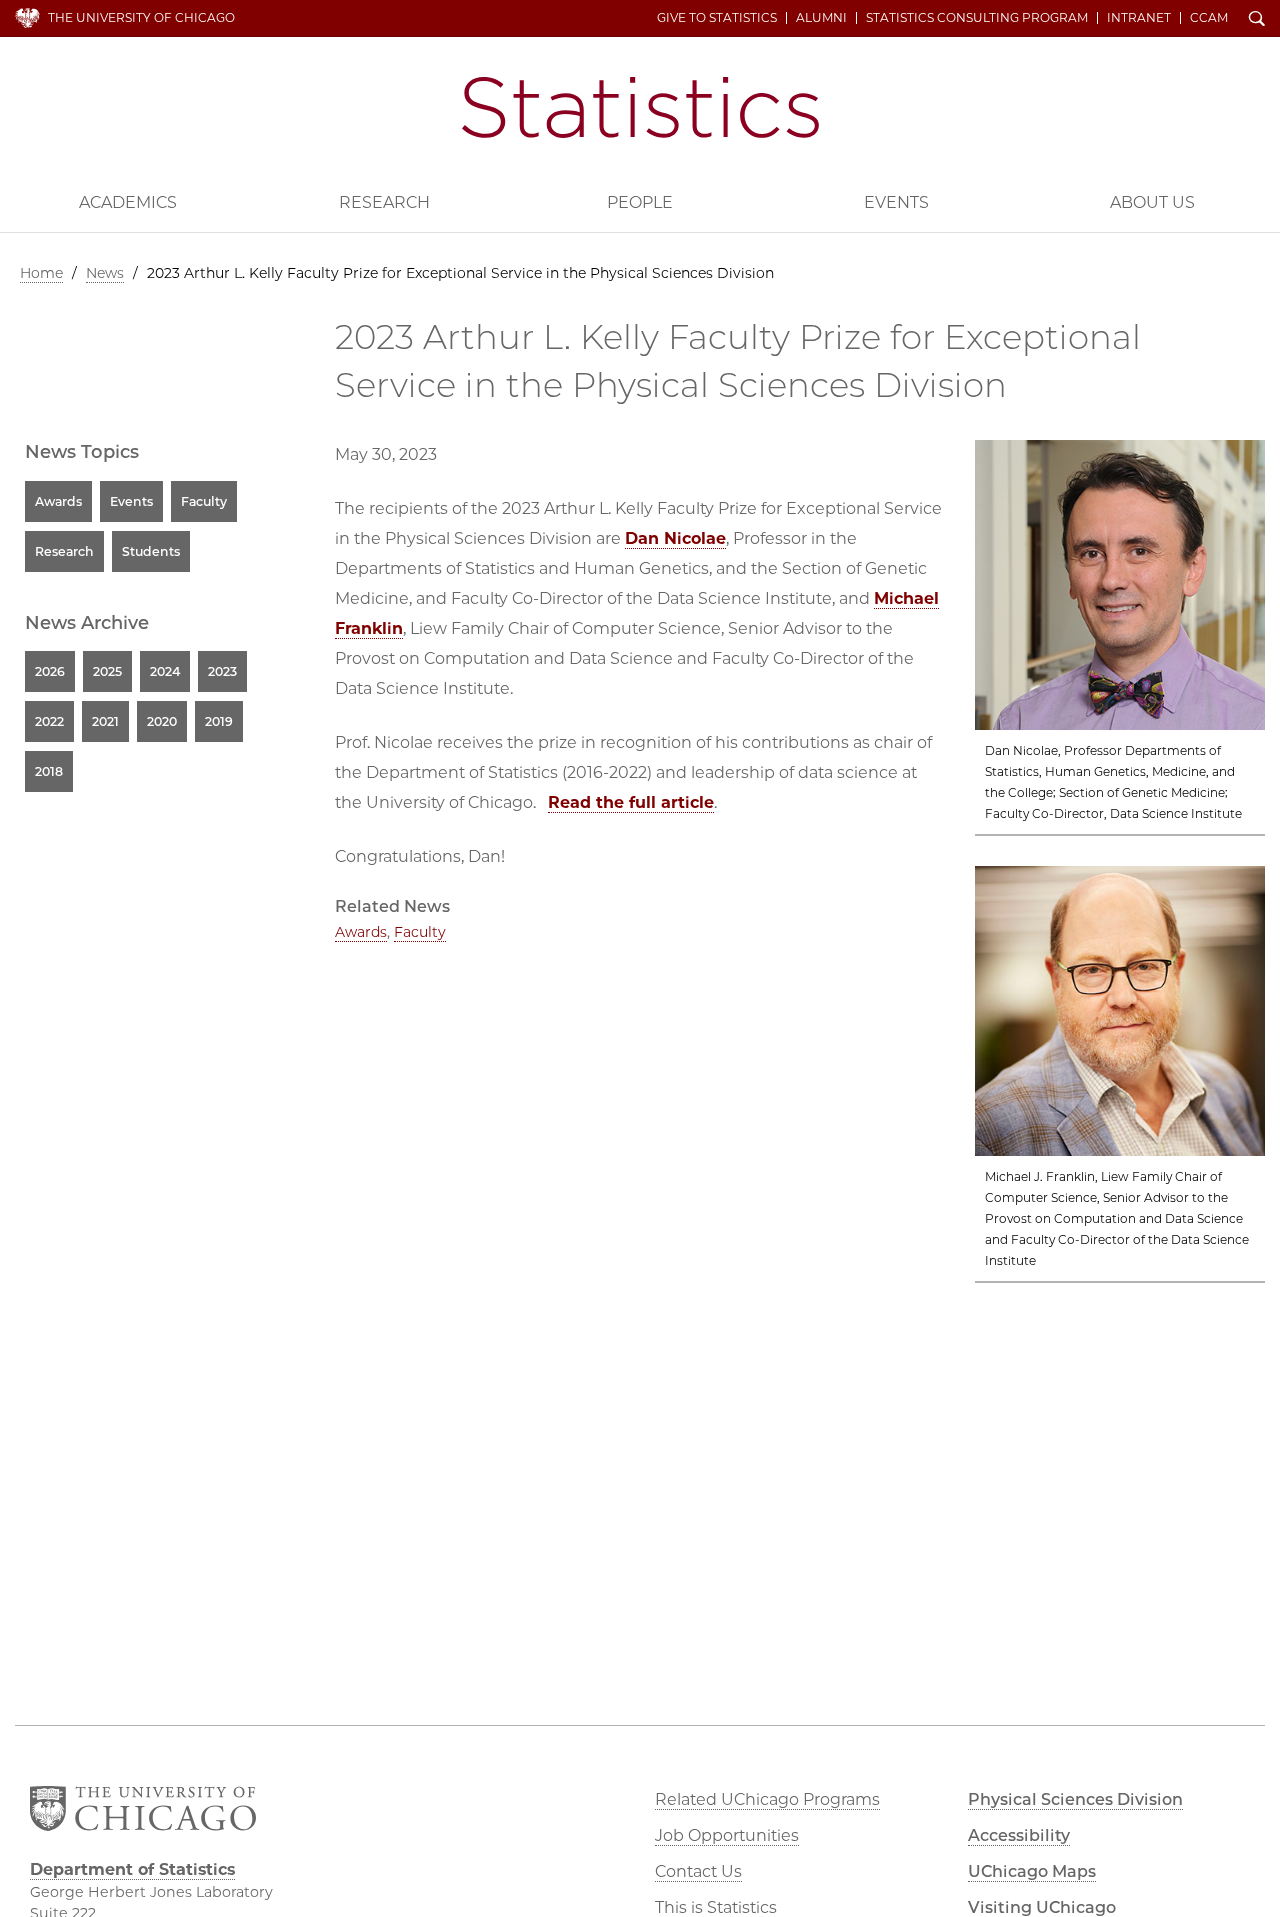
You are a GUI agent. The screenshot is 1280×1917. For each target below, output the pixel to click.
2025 (107, 671)
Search (1257, 20)
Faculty (420, 932)
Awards (361, 932)
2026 (50, 671)
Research (384, 202)
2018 (49, 771)
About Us (1152, 202)
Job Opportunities (727, 1835)
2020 (162, 721)
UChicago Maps (1032, 1871)
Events (896, 202)
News (105, 273)
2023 (222, 671)
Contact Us (698, 1871)
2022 (49, 721)
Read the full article (631, 802)
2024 (165, 671)
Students (151, 551)
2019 (219, 721)
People (640, 202)
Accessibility (1019, 1835)
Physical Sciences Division (1075, 1799)
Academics (128, 202)
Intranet (1139, 18)
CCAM (1209, 18)
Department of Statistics (640, 107)
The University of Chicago (141, 17)
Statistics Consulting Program (977, 18)
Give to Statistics (717, 18)
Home (41, 273)
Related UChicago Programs (767, 1799)
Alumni (821, 18)
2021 (105, 721)
